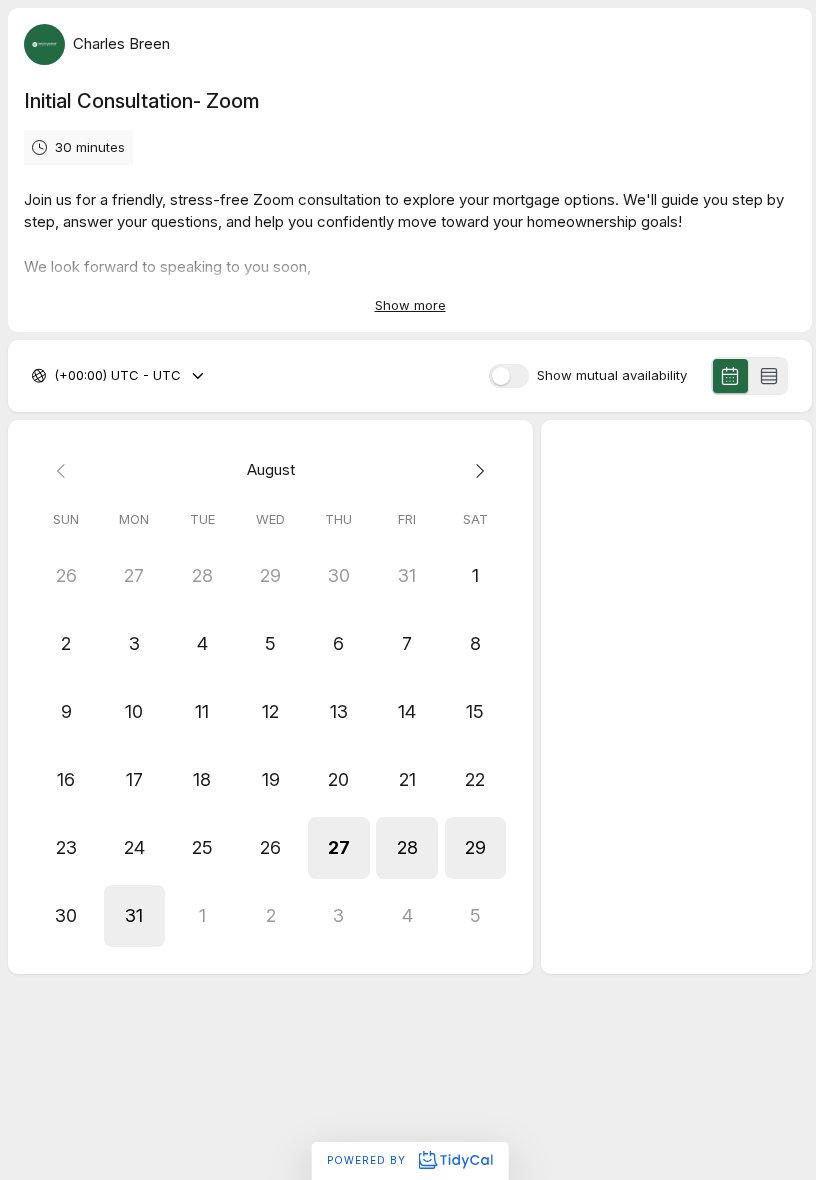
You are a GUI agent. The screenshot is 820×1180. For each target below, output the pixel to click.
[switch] (509, 376)
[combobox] (56, 376)
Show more (410, 305)
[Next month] (475, 470)
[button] (339, 848)
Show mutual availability (612, 375)
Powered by (368, 1160)
